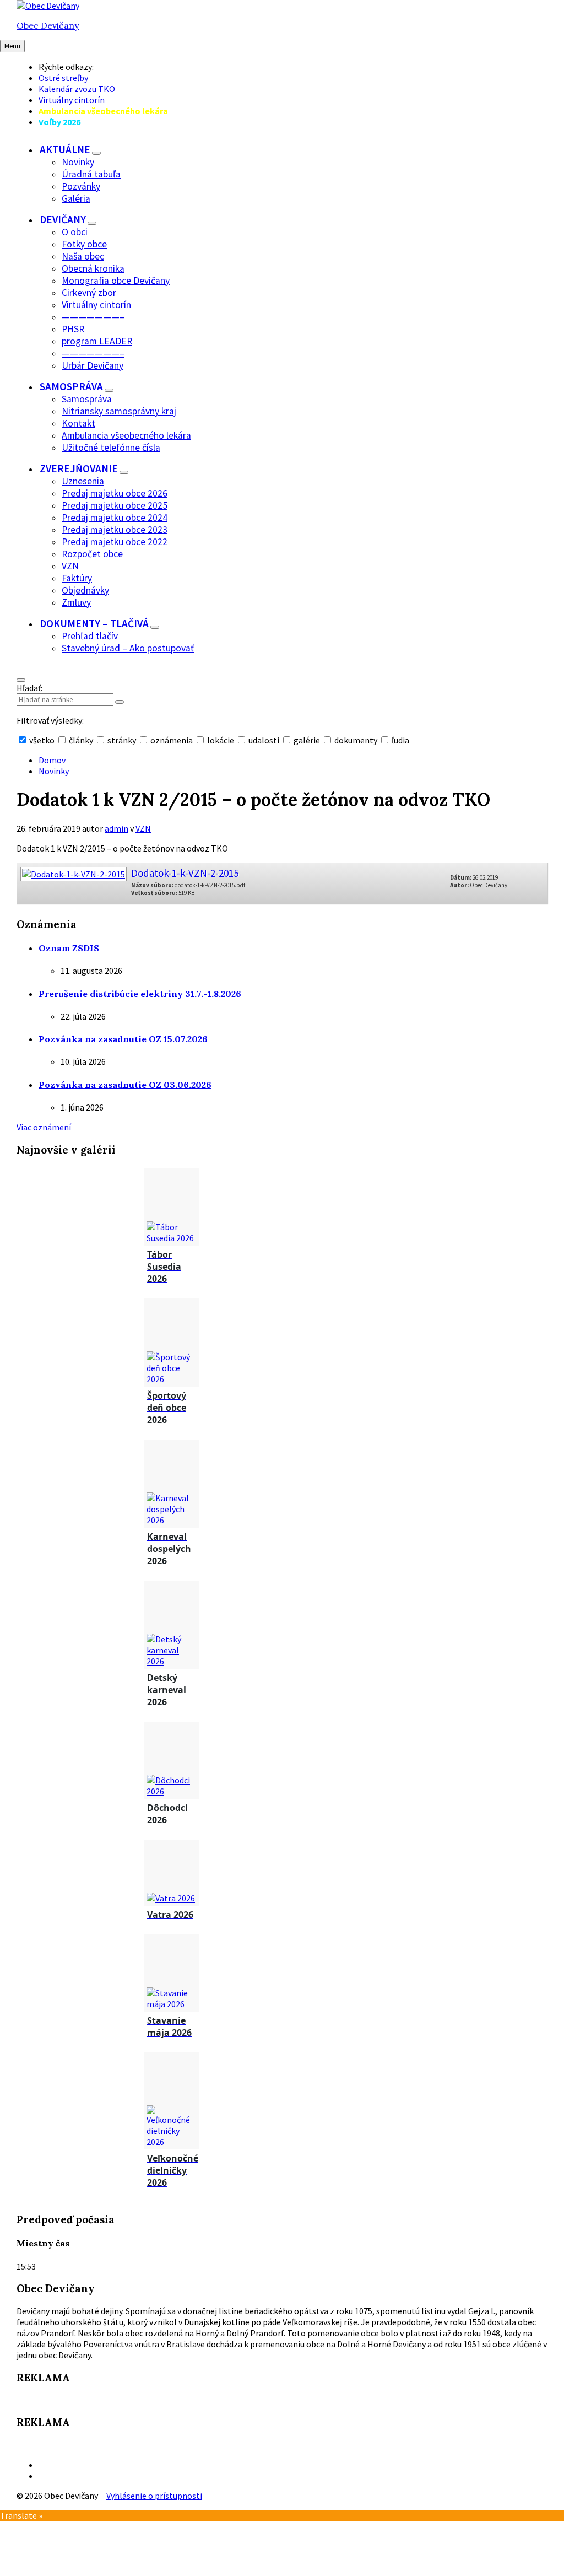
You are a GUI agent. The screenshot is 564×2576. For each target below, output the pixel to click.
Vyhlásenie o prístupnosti (154, 2496)
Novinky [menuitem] (78, 162)
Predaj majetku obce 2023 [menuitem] (115, 530)
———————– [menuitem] (93, 317)
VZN (143, 828)
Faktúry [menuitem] (77, 578)
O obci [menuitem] (75, 232)
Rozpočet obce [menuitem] (92, 554)
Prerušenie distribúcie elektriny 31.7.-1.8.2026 (140, 994)
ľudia (400, 740)
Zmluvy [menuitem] (76, 602)
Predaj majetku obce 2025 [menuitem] (115, 505)
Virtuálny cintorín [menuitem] (72, 100)
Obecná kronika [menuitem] (93, 268)
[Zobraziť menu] (96, 153)
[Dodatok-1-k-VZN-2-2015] (73, 871)
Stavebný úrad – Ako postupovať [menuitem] (128, 648)
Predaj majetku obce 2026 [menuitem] (115, 493)
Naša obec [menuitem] (83, 256)
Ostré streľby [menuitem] (63, 78)
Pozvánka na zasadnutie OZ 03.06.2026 (125, 1085)
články (81, 740)
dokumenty (356, 740)
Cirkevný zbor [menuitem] (89, 293)
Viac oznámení (44, 1127)
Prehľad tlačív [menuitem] (90, 636)
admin (116, 828)
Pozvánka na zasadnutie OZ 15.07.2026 (123, 1039)
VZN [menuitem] (70, 566)
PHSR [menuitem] (73, 329)
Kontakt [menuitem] (78, 423)
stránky (122, 740)
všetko (42, 740)
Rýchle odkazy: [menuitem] (66, 67)
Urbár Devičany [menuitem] (93, 365)
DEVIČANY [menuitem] (63, 219)
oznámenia (172, 740)
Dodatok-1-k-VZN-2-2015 (185, 873)
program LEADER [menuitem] (97, 341)
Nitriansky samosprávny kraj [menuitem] (119, 411)
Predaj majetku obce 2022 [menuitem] (115, 542)
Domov (52, 760)
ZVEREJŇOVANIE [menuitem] (79, 468)
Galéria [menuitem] (76, 198)
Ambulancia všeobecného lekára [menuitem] (103, 111)
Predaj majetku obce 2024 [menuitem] (115, 518)
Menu (12, 46)
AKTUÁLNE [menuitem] (65, 149)
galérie (307, 740)
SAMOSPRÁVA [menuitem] (71, 386)
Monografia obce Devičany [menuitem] (116, 281)
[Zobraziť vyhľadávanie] (21, 680)
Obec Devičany (48, 25)
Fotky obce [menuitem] (84, 244)
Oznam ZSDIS (69, 948)
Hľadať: (29, 688)
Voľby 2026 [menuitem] (59, 122)
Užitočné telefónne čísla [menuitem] (111, 448)
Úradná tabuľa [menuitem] (91, 174)
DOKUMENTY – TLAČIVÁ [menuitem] (94, 623)
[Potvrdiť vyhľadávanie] (120, 702)
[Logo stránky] (48, 6)
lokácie (221, 740)
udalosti (264, 740)
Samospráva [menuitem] (87, 399)
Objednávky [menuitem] (85, 590)
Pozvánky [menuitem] (81, 186)
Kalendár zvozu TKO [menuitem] (77, 89)
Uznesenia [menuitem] (83, 481)
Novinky (54, 771)
